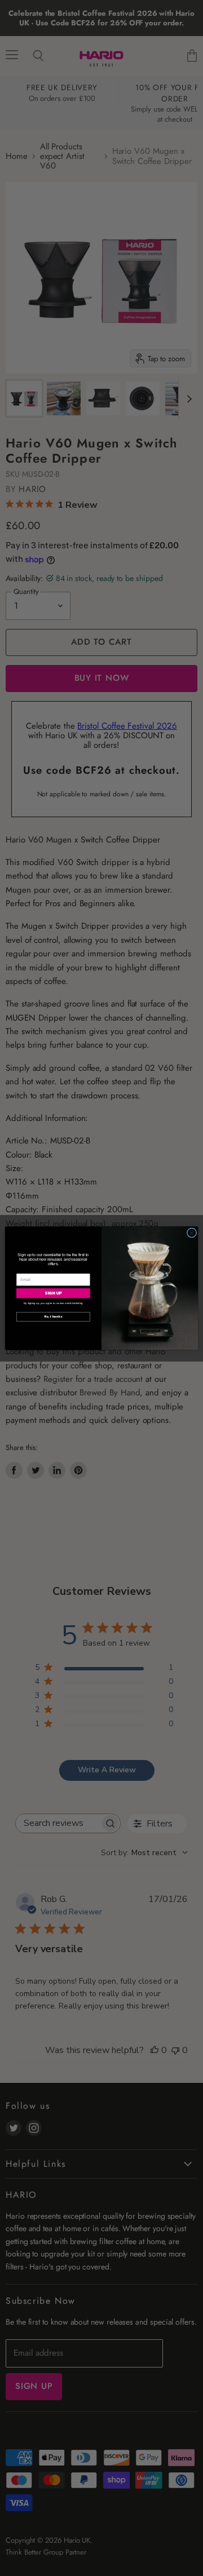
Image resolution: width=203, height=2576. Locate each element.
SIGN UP (53, 1293)
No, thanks (53, 1316)
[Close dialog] (191, 1232)
